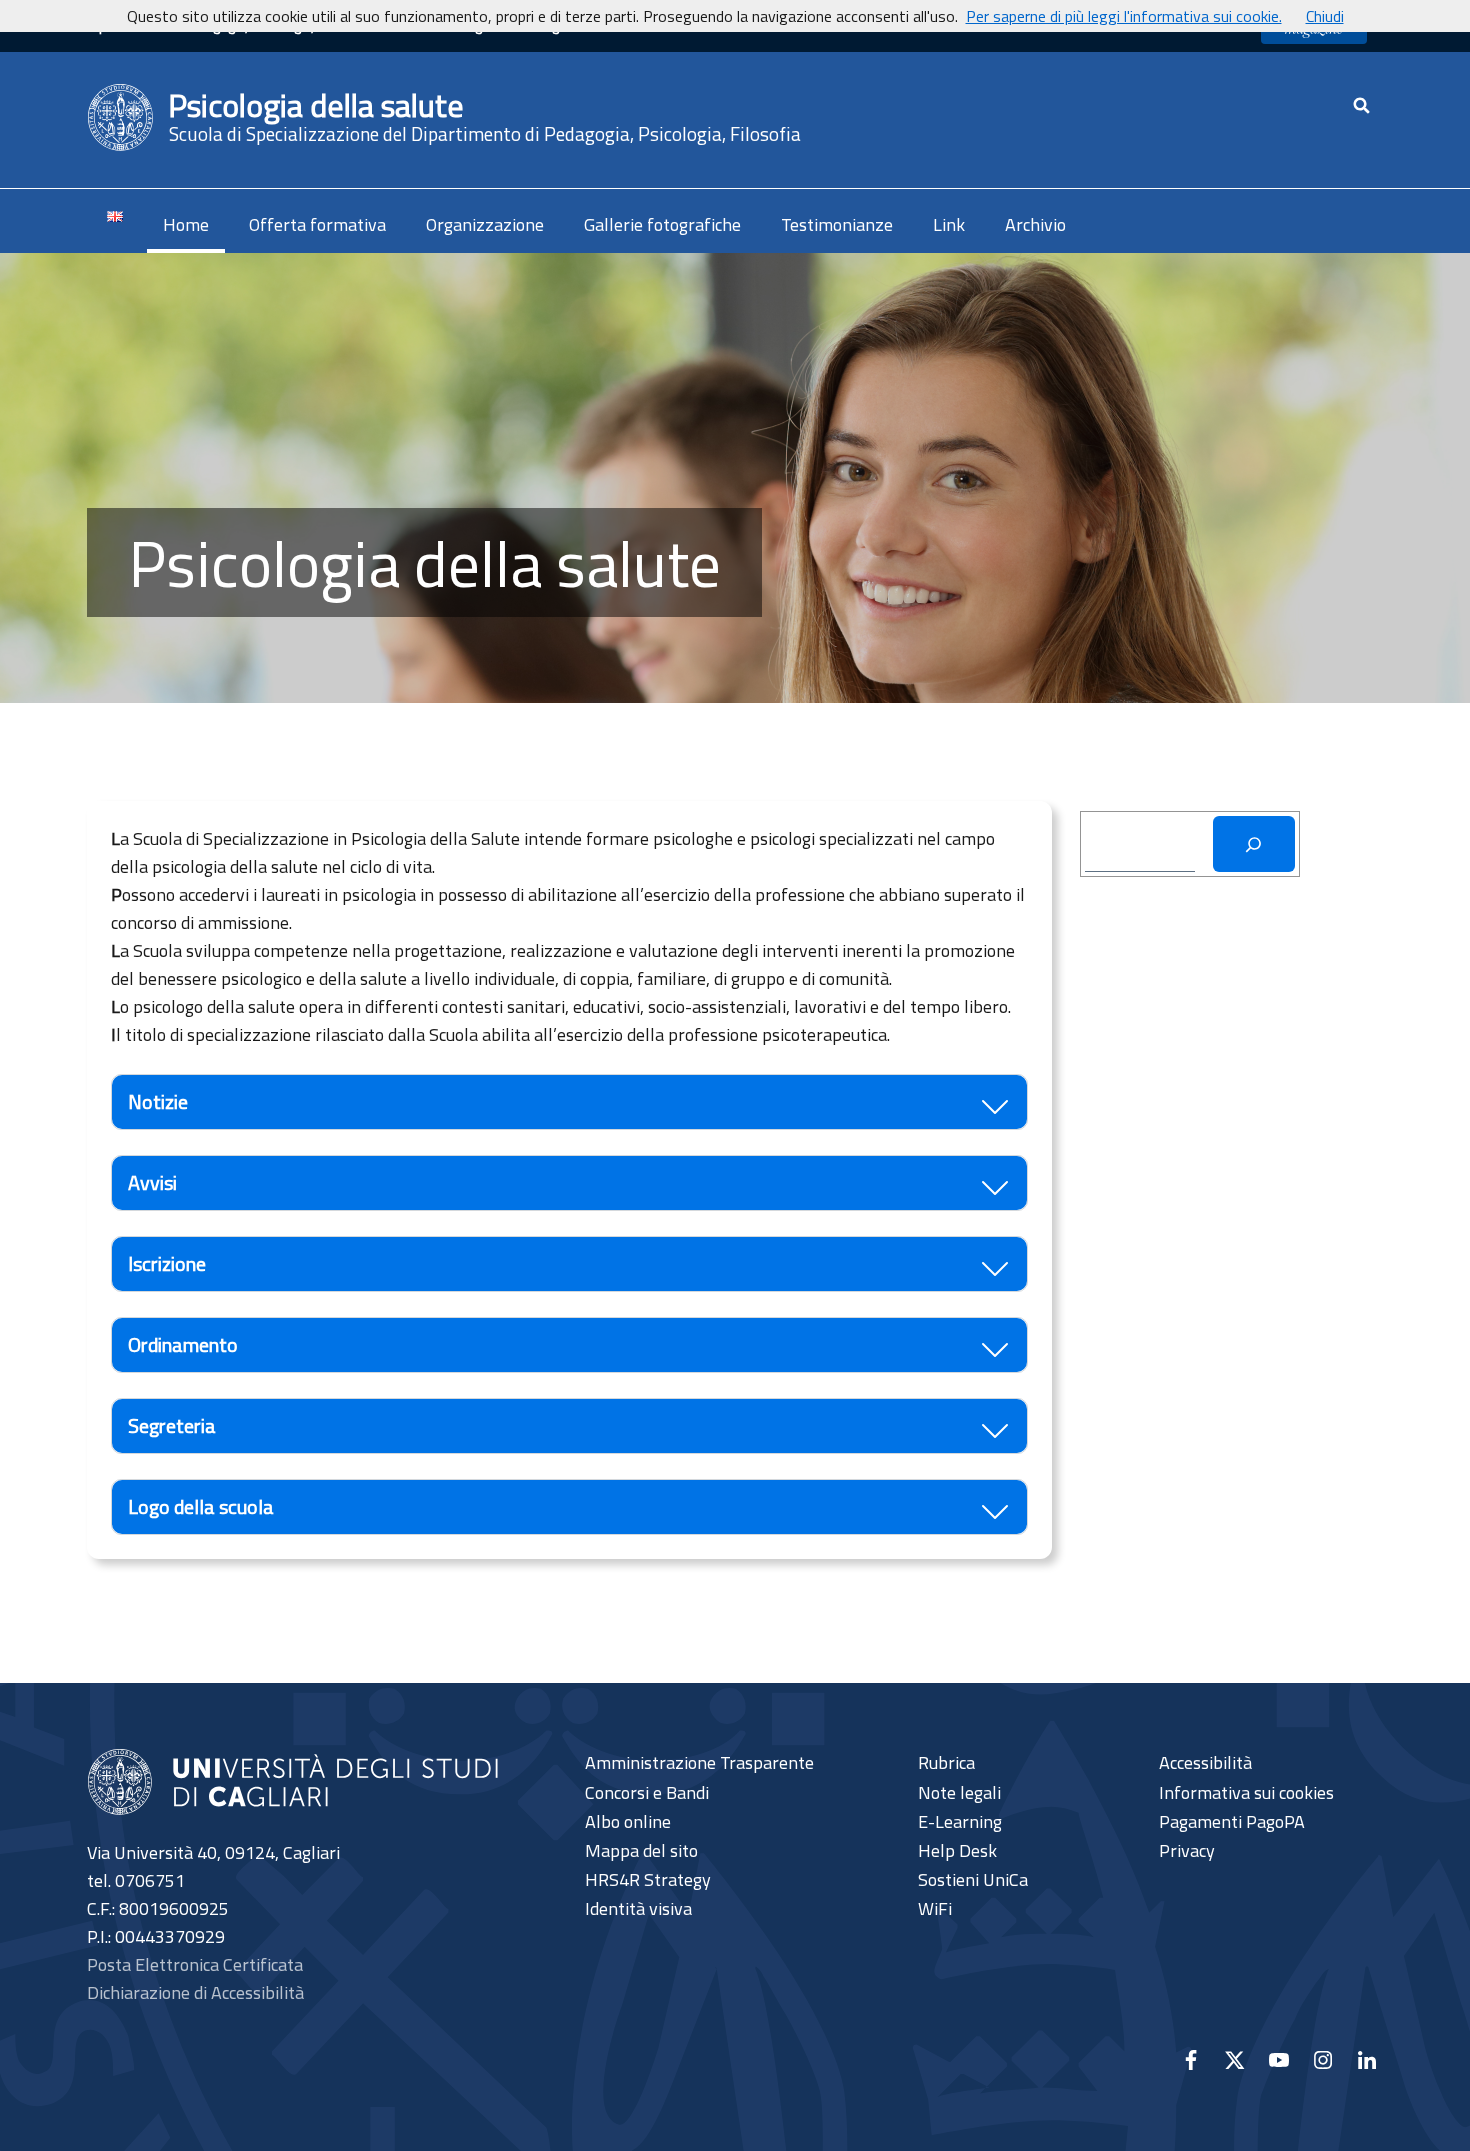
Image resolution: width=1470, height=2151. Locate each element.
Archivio (1035, 224)
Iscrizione (167, 1263)
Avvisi (152, 1182)
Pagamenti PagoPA (1232, 1822)
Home (186, 224)
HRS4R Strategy (648, 1880)
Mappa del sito (641, 1851)
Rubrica (946, 1763)
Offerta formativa (317, 224)
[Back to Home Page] (121, 118)
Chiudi (1325, 16)
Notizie (158, 1101)
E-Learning (960, 1822)
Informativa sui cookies (1246, 1793)
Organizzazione (485, 224)
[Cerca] (1254, 844)
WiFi (935, 1909)
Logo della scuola (201, 1506)
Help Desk (957, 1851)
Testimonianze (837, 224)
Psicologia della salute (316, 105)
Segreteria (172, 1425)
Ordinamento (183, 1344)
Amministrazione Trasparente (699, 1763)
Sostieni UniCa (973, 1880)
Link (949, 224)
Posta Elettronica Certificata (195, 1964)
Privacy (1187, 1851)
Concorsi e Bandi (647, 1793)
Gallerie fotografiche (662, 224)
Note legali (959, 1793)
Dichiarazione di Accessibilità (195, 1992)
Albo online (628, 1822)
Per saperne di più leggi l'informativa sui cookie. (1124, 16)
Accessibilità (1205, 1763)
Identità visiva (638, 1909)
